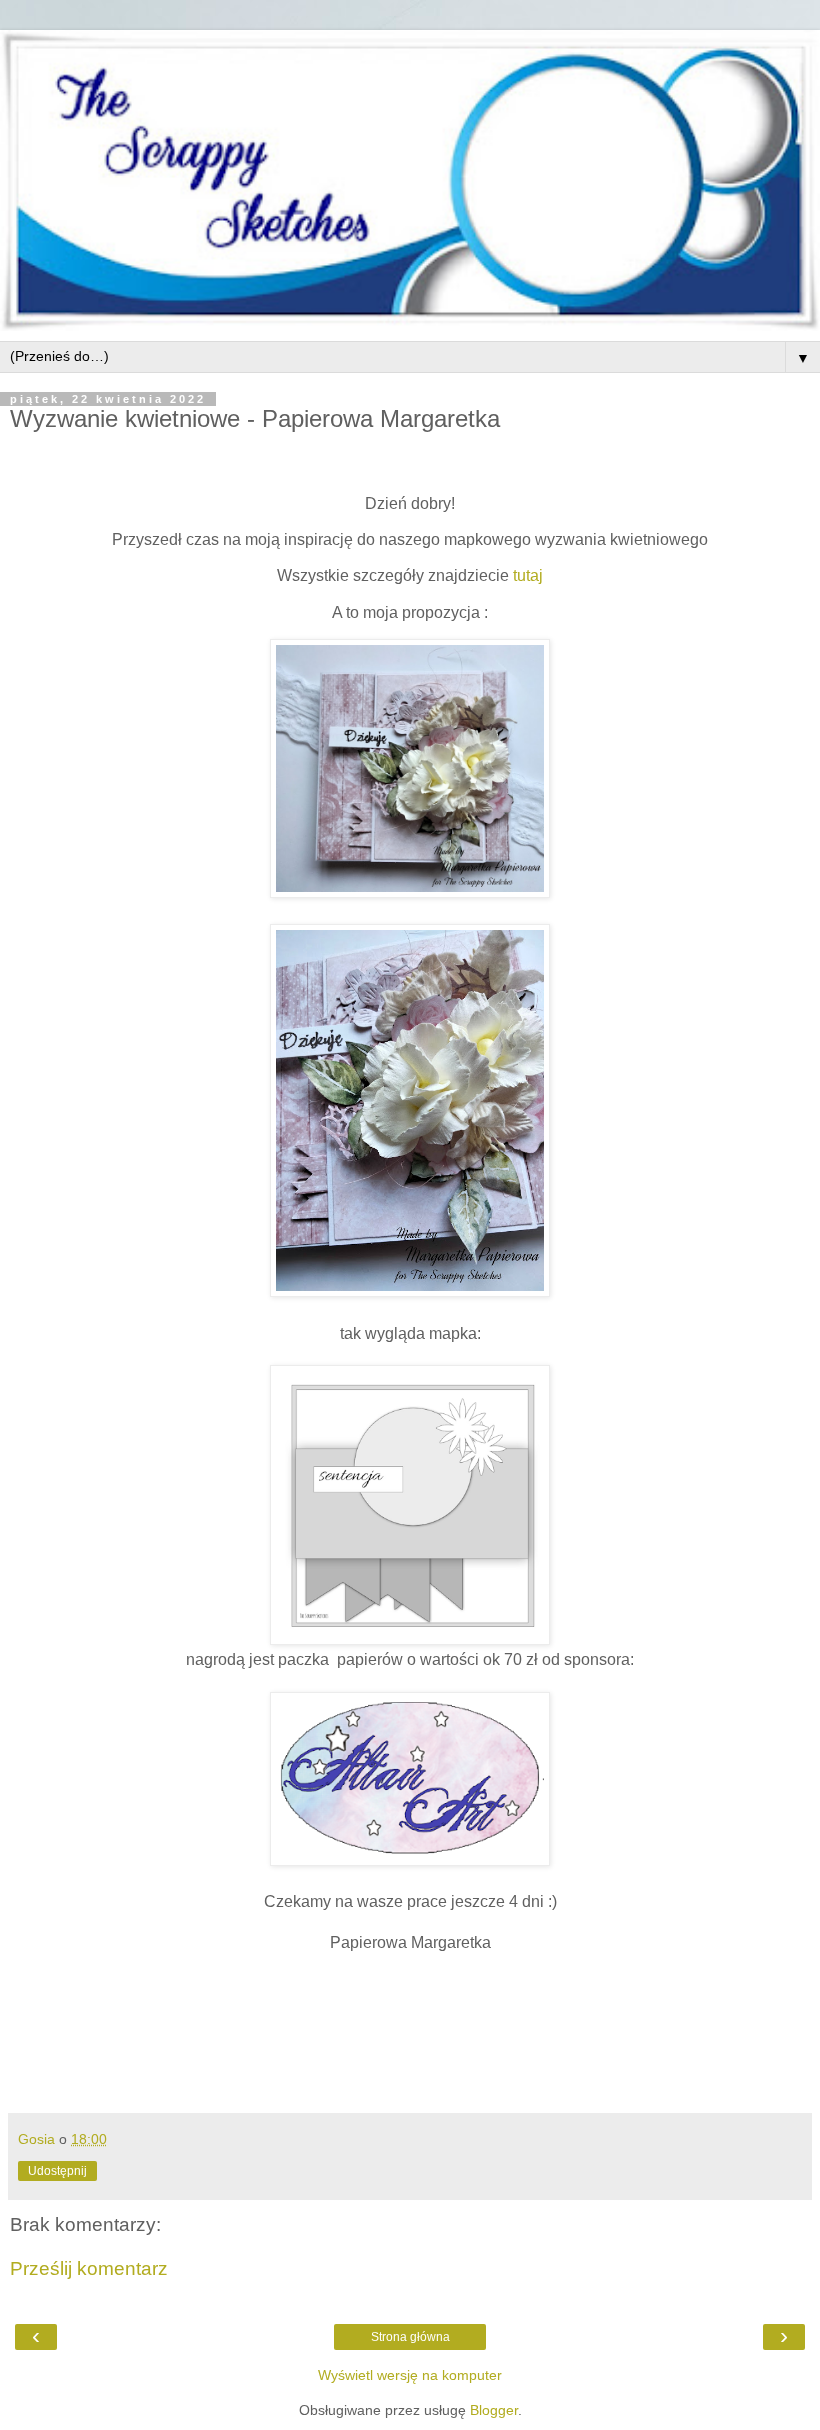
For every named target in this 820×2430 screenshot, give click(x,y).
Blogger (494, 2410)
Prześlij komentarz (89, 2268)
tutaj (526, 575)
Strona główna (410, 2337)
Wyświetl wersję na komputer (410, 2375)
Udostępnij (57, 2171)
